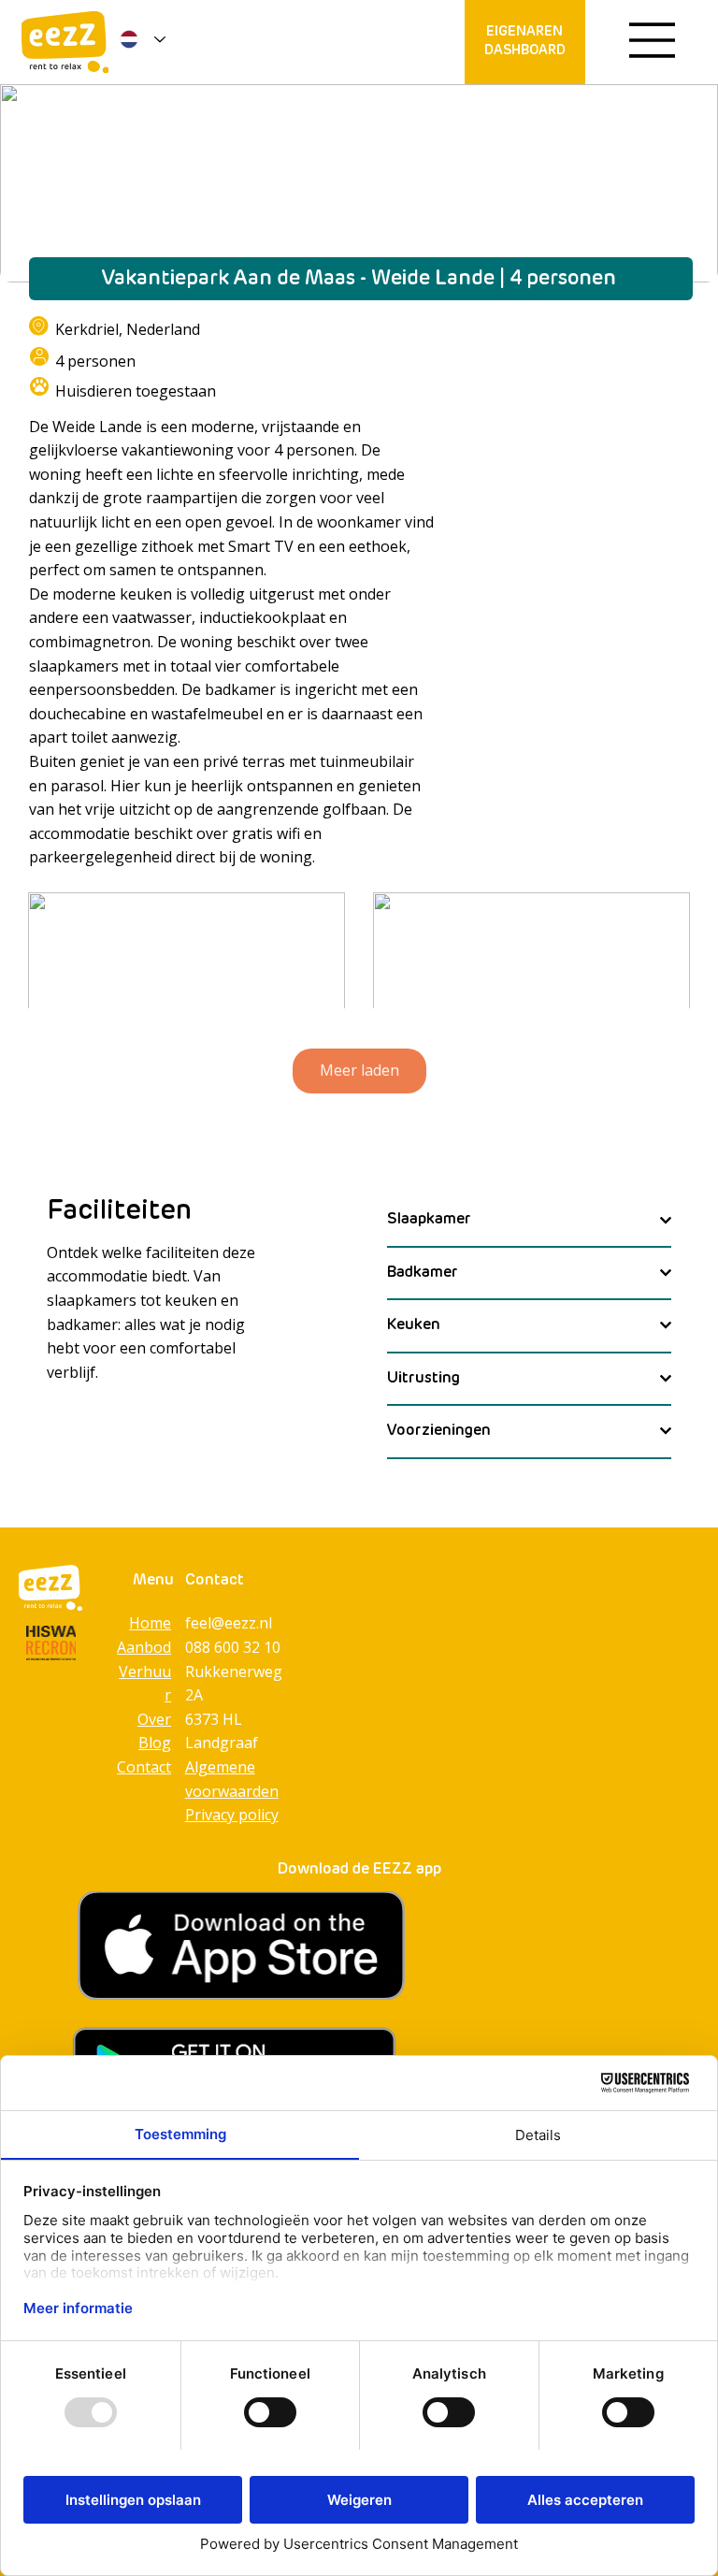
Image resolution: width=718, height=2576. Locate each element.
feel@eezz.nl (229, 1623)
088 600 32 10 (233, 1647)
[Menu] (653, 40)
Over (154, 1719)
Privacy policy (232, 1815)
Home (150, 1623)
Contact (144, 1767)
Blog (155, 1743)
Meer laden (359, 1070)
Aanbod (144, 1647)
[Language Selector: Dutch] (139, 39)
